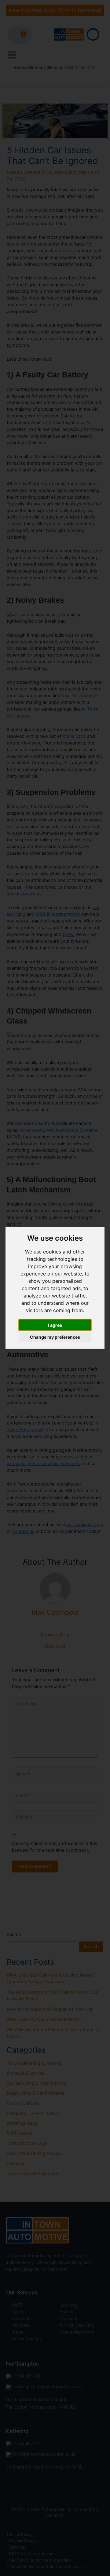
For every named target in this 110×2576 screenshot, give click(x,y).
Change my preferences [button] (55, 1337)
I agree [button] (55, 1325)
